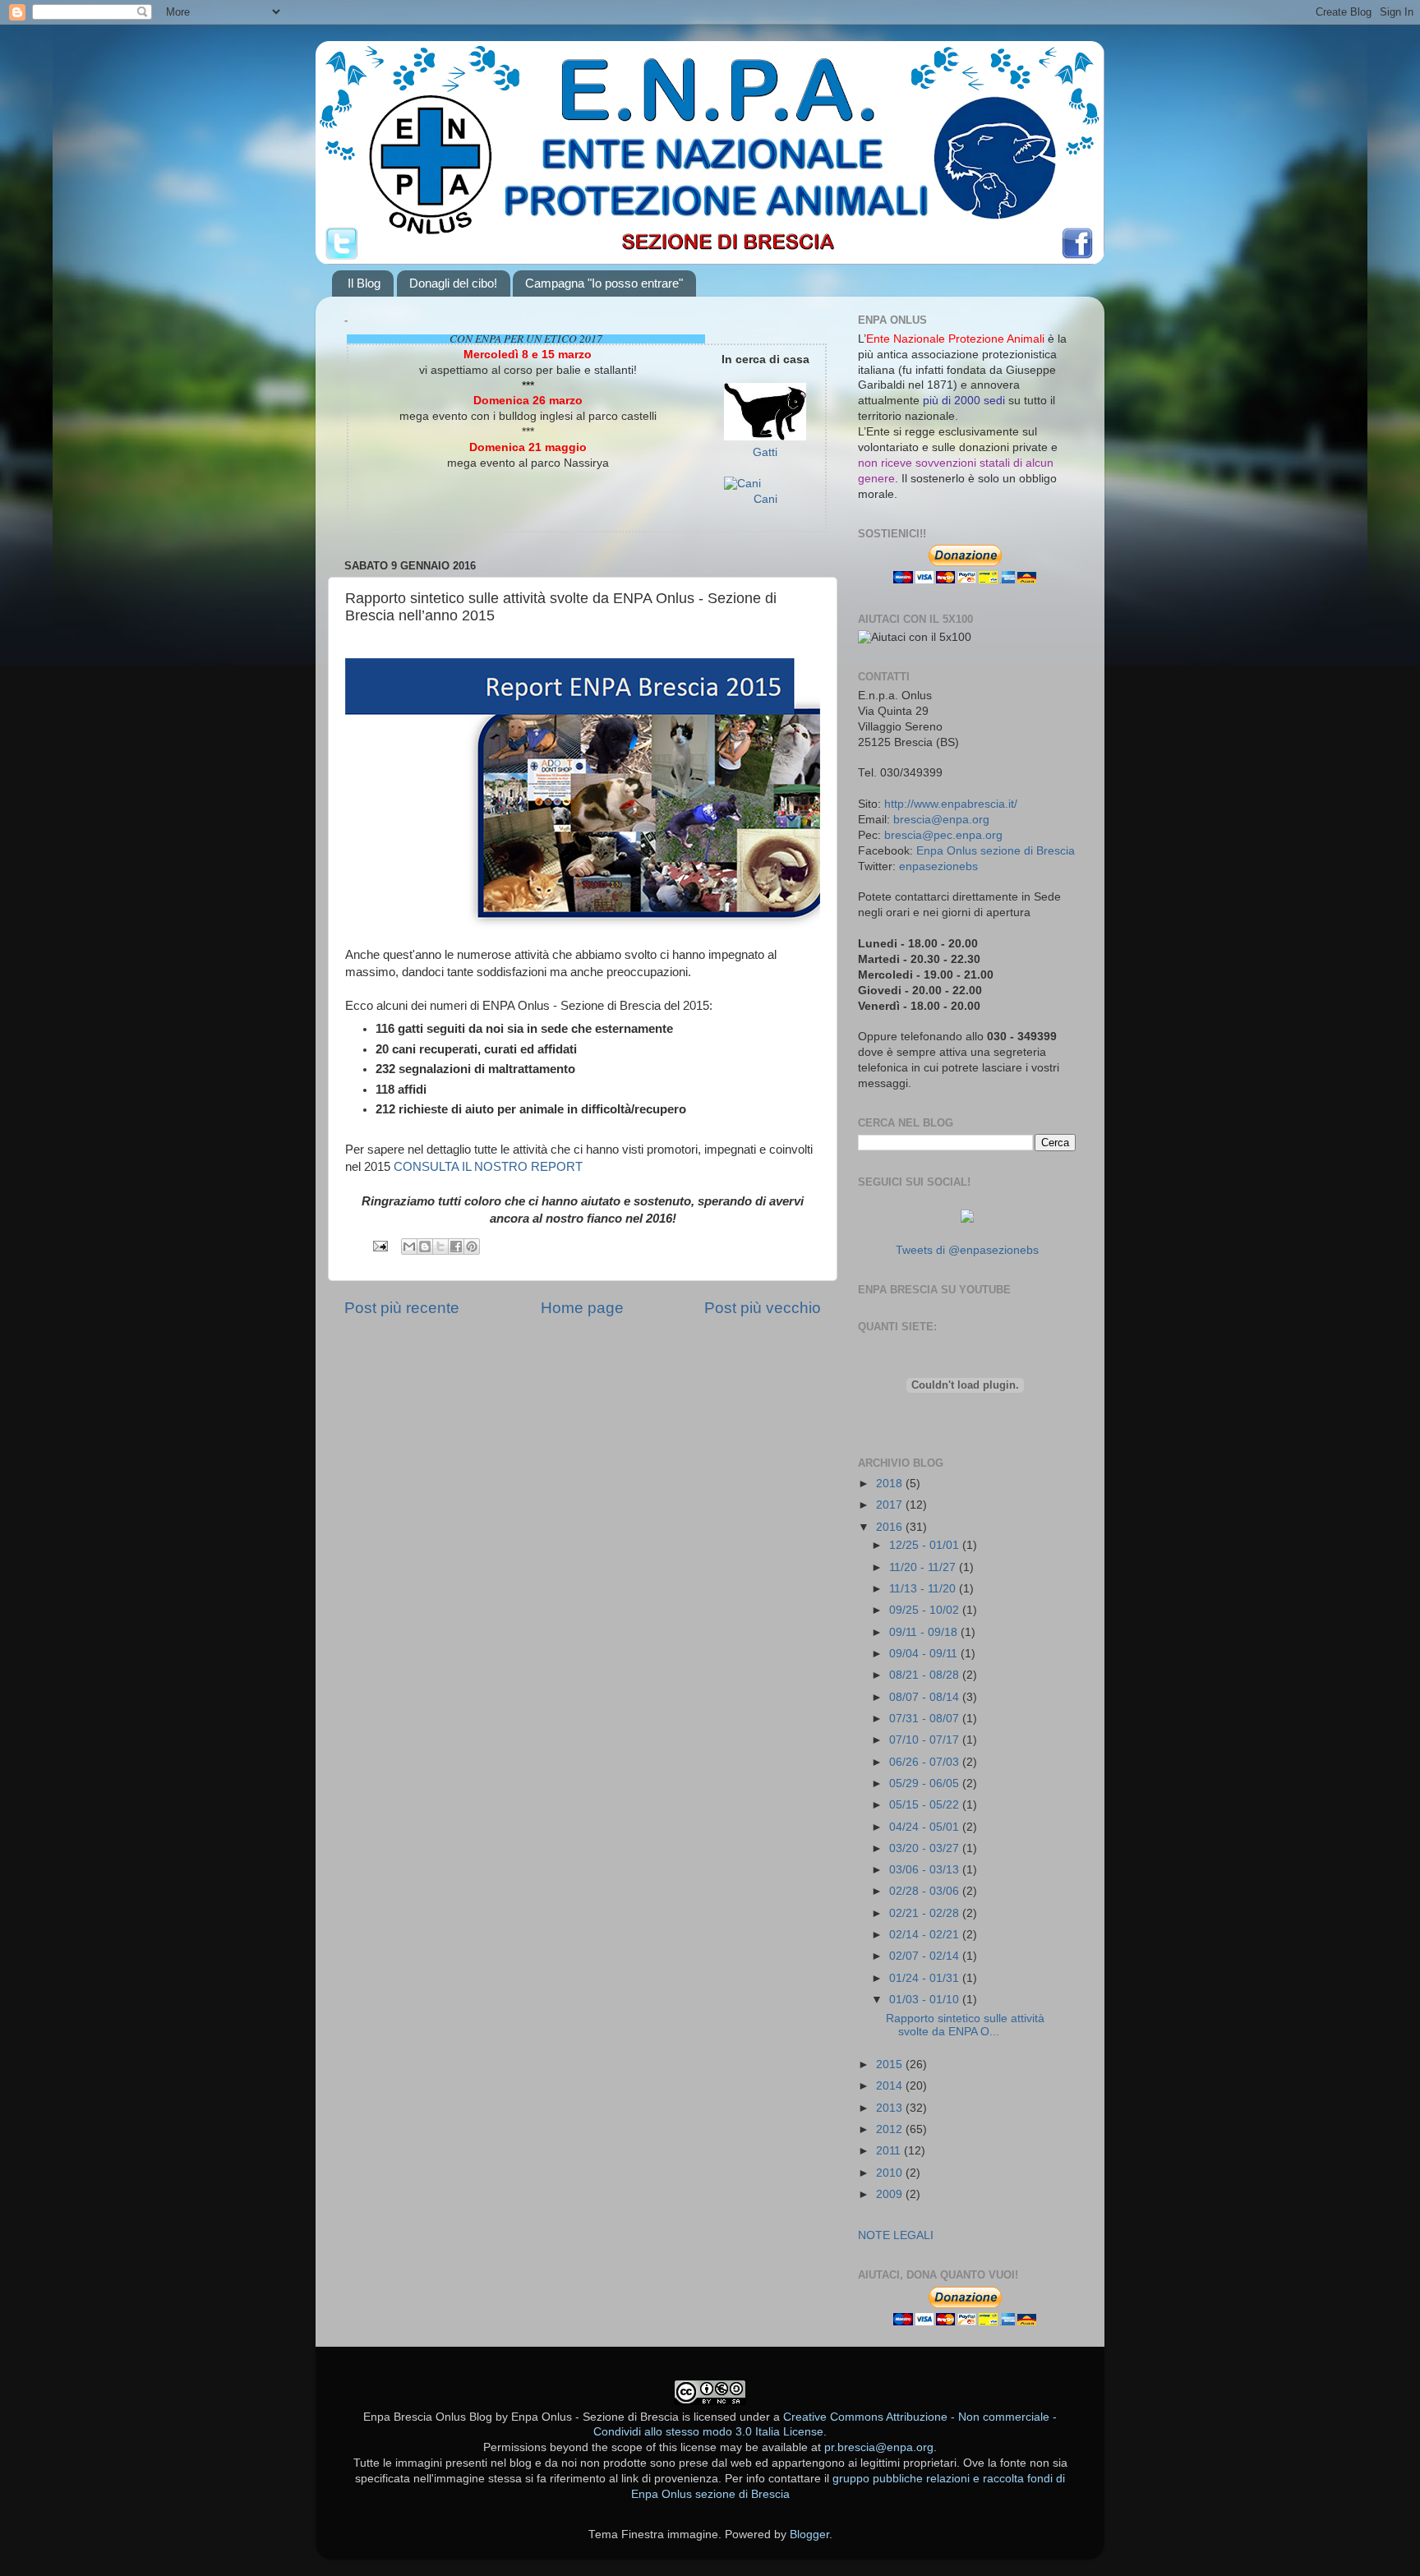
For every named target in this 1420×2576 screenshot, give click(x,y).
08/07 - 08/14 (926, 1697)
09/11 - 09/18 (925, 1632)
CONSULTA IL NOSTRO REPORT (488, 1167)
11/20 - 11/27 (924, 1567)
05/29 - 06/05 (926, 1783)
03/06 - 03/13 (926, 1870)
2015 (891, 2064)
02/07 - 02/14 (926, 1956)
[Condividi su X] (440, 1247)
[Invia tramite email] (409, 1247)
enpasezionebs (938, 866)
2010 (891, 2173)
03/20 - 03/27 (926, 1848)
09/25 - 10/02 (926, 1610)
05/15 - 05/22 (926, 1805)
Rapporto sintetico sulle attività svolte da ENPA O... (965, 2025)
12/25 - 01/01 (926, 1545)
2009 (891, 2194)
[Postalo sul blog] (425, 1247)
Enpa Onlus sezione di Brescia (996, 851)
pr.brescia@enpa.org (879, 2447)
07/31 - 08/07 (926, 1719)
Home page (582, 1308)
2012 (891, 2129)
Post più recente (402, 1308)
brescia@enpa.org (941, 820)
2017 (891, 1505)
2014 (891, 2086)
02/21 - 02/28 (926, 1913)
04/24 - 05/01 (926, 1827)
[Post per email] (379, 1245)
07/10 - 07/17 (926, 1740)
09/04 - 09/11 (925, 1654)
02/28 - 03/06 (926, 1891)
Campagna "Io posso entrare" (604, 283)
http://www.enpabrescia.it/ (951, 804)
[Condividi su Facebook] (456, 1247)
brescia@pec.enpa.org (943, 835)
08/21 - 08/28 (926, 1675)
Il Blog (364, 283)
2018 (891, 1484)
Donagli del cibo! (453, 283)
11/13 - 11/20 (924, 1589)
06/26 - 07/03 (926, 1762)
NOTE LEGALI (896, 2235)
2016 (891, 1527)
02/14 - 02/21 (926, 1935)
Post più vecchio (763, 1308)
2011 (890, 2151)
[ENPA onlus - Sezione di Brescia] (967, 1219)
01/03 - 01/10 (926, 2000)
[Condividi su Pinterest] (472, 1247)
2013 (891, 2108)
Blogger (809, 2535)
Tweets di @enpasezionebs (967, 1250)
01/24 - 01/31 (926, 1978)
